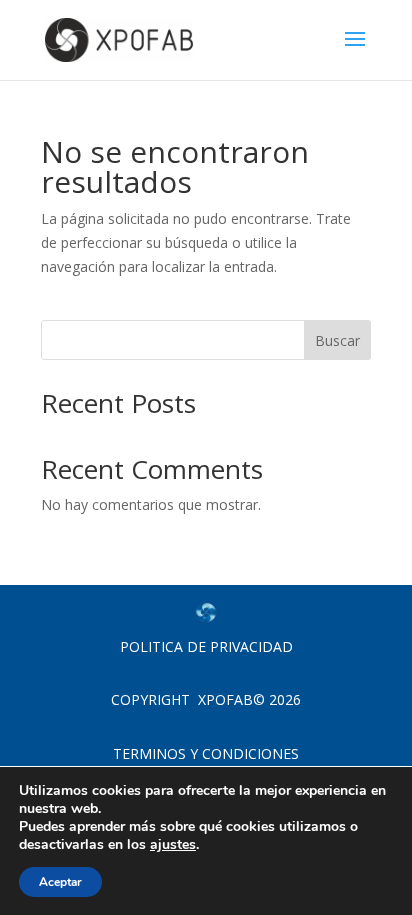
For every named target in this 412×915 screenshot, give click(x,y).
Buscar (337, 340)
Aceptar (60, 882)
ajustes (173, 845)
